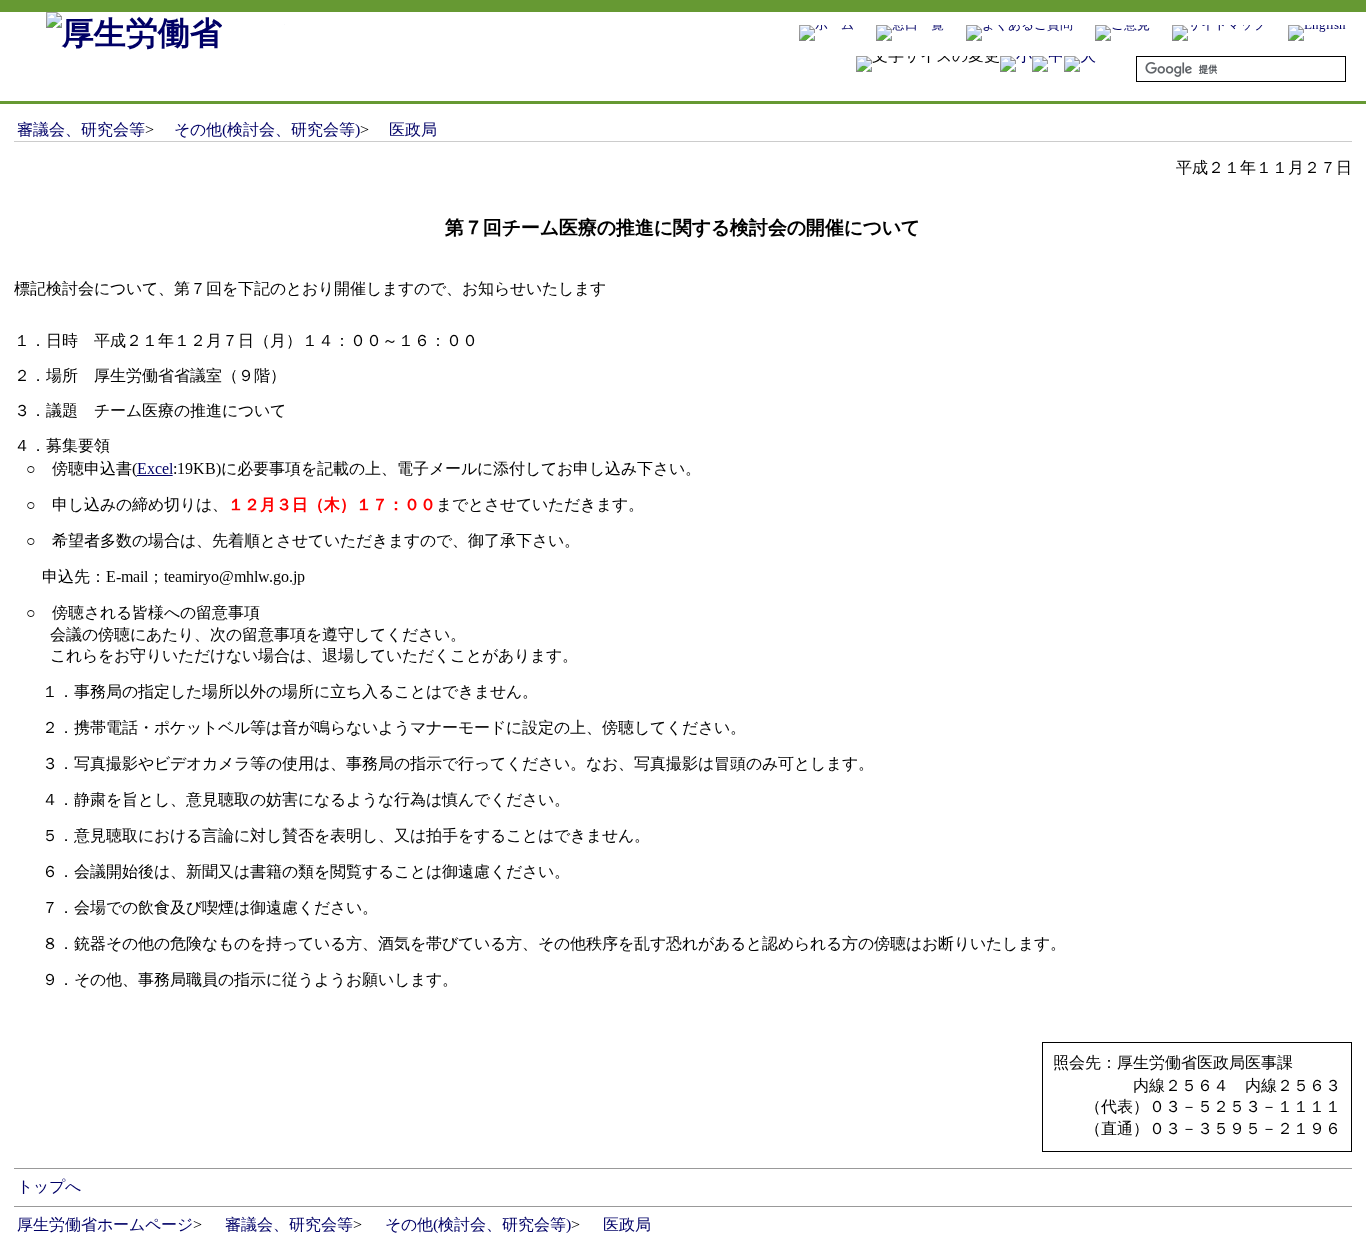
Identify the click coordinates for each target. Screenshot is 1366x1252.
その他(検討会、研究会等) (267, 129)
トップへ (49, 1186)
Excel (155, 468)
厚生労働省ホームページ (105, 1224)
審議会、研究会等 (81, 129)
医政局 (413, 129)
